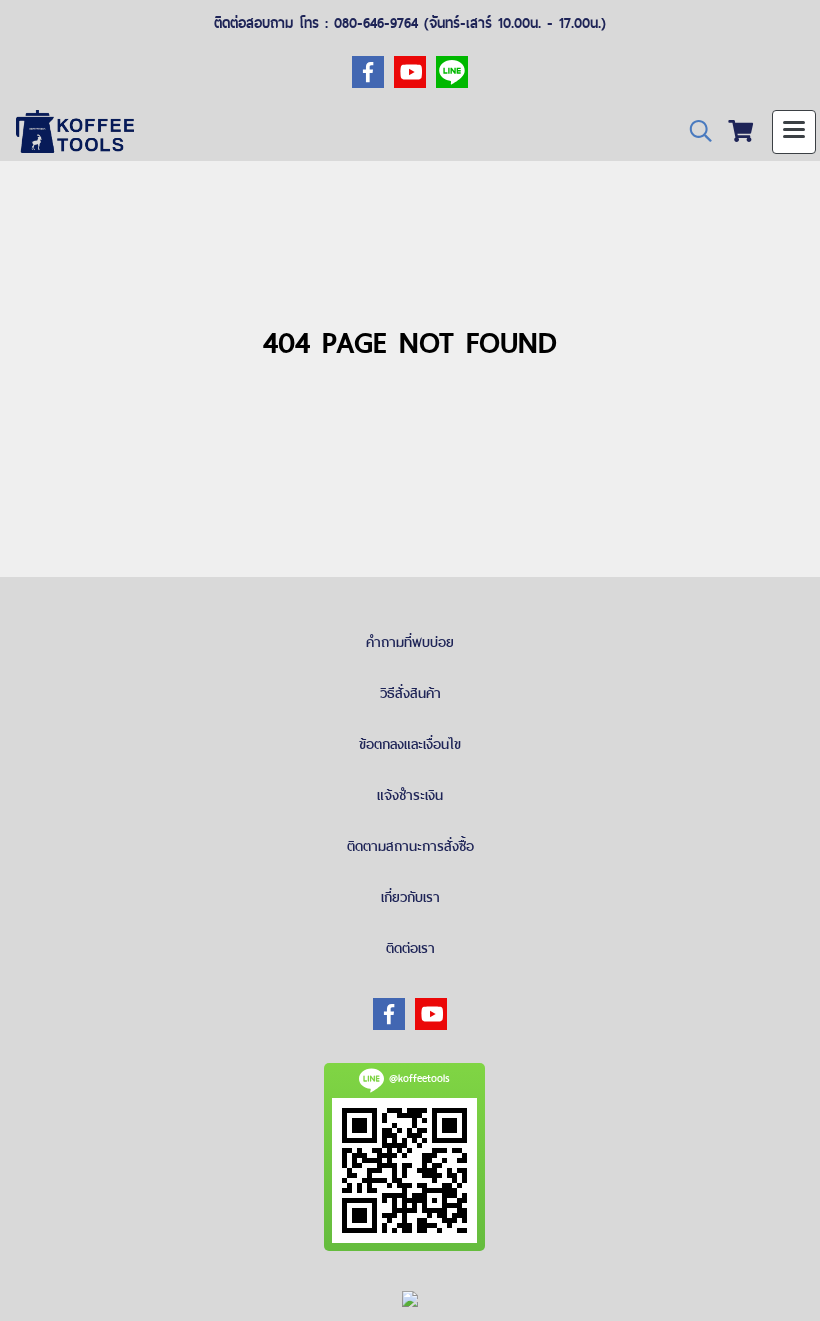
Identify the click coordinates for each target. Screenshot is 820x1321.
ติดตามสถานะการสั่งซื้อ (410, 846)
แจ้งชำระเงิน (410, 795)
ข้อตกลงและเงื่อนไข (410, 744)
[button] (694, 131)
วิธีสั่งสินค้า (410, 693)
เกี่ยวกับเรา (410, 897)
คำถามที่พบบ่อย (410, 642)
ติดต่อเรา (410, 948)
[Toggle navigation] (794, 132)
